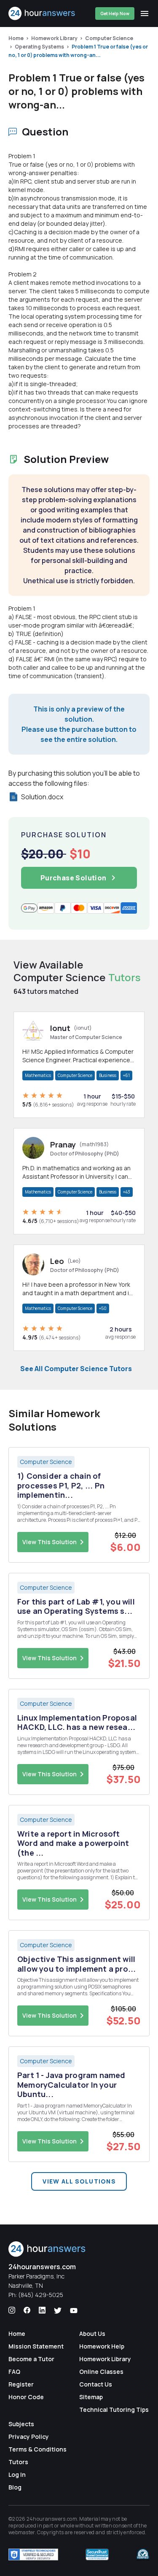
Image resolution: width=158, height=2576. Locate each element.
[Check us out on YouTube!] (74, 2311)
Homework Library (54, 38)
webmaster (22, 2532)
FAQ (14, 2372)
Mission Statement (36, 2346)
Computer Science (109, 38)
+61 (126, 1075)
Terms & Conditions (37, 2449)
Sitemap (91, 2397)
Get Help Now (115, 14)
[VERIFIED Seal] (143, 2554)
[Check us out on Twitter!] (58, 2311)
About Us (92, 2334)
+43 (127, 1192)
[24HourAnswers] (42, 14)
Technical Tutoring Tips (114, 2410)
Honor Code (26, 2397)
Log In (17, 2475)
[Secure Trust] (97, 2554)
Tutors (18, 2462)
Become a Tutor (31, 2359)
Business (108, 1075)
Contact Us (96, 2384)
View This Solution (50, 1542)
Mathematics (38, 1075)
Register (21, 2384)
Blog (15, 2487)
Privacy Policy (29, 2437)
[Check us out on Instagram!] (12, 2311)
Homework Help (102, 2346)
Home (16, 38)
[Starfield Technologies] (33, 2554)
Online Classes (101, 2372)
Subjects (21, 2424)
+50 (103, 1308)
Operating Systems (39, 47)
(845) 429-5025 (41, 2295)
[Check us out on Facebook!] (27, 2311)
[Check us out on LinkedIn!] (42, 2311)
